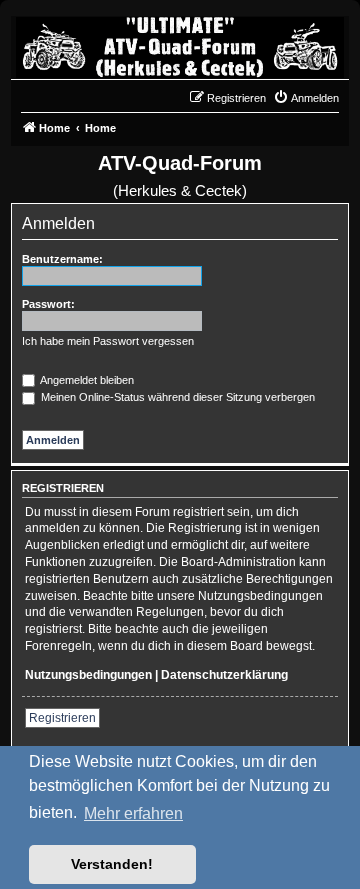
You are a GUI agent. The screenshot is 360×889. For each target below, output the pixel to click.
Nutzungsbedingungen (88, 675)
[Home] (180, 42)
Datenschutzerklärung (224, 675)
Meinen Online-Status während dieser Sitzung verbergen (176, 397)
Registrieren (62, 718)
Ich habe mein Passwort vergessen (108, 341)
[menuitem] (306, 98)
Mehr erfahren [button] (133, 813)
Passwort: (48, 304)
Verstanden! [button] (112, 864)
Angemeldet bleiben (86, 380)
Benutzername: (62, 259)
